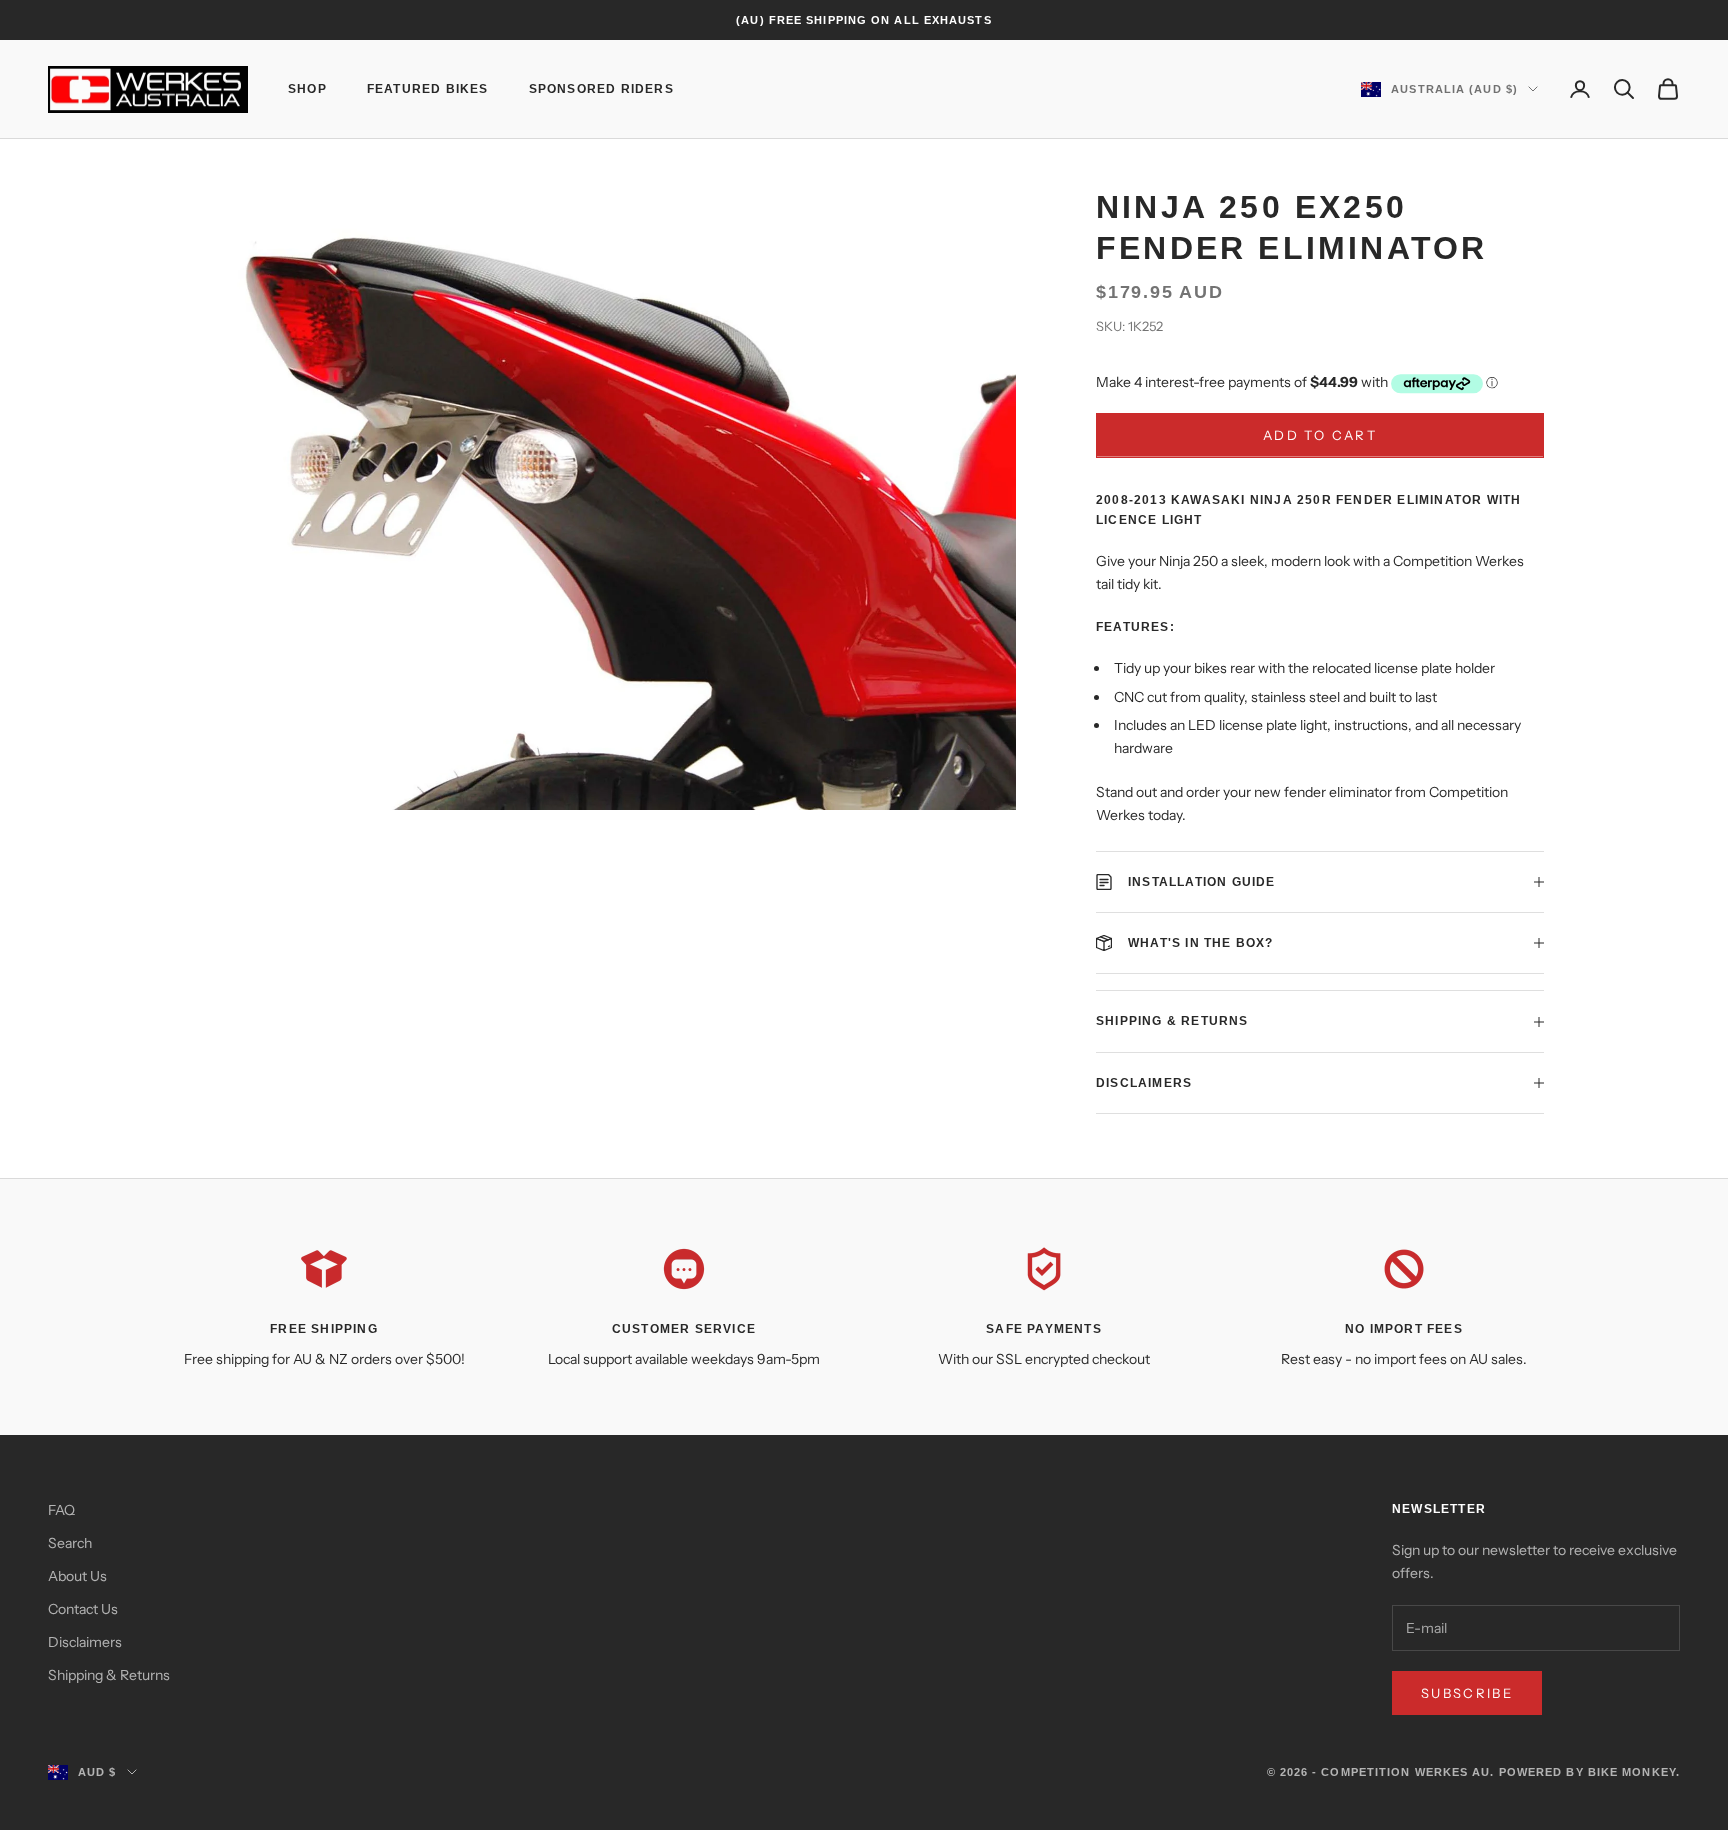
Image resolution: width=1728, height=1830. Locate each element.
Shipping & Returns (109, 1675)
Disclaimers (85, 1642)
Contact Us (83, 1609)
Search (70, 1543)
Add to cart (1320, 435)
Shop (307, 89)
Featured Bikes (428, 89)
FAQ (61, 1510)
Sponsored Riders (601, 89)
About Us (77, 1576)
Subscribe (1467, 1693)
